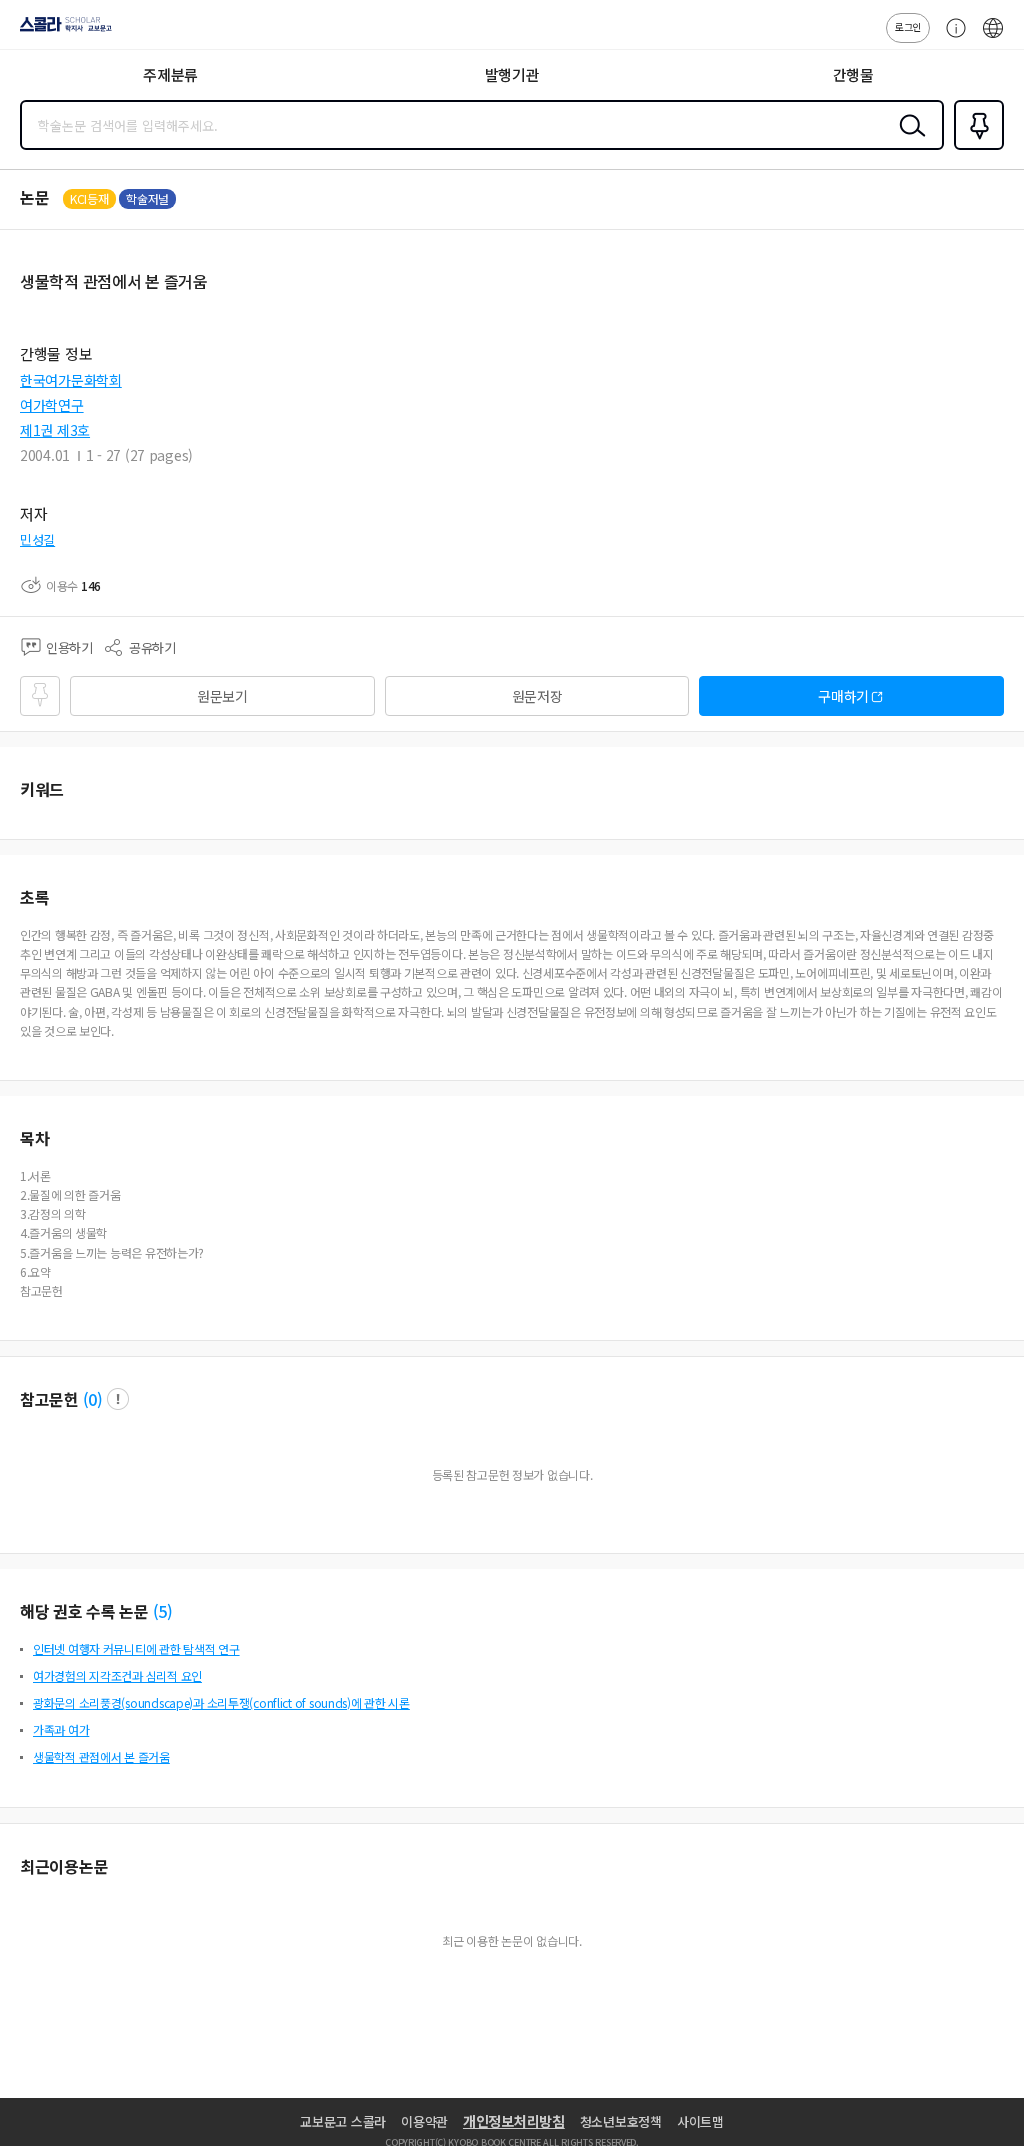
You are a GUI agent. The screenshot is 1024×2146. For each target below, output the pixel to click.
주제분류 (170, 74)
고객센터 (951, 38)
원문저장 (537, 696)
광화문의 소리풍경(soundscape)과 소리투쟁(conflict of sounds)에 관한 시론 (221, 1702)
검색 (908, 141)
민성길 (37, 539)
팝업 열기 (118, 1399)
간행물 (853, 74)
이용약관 (424, 2121)
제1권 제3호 (55, 430)
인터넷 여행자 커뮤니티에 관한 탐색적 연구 (136, 1648)
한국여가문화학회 (71, 380)
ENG (993, 38)
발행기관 (512, 74)
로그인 (908, 26)
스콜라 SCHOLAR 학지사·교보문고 (62, 31)
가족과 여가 (61, 1729)
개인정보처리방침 (514, 2121)
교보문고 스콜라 (343, 2121)
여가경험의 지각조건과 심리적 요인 (117, 1675)
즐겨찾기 (975, 148)
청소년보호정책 (621, 2121)
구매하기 (843, 696)
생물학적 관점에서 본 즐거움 (101, 1756)
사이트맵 (700, 2121)
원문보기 (222, 696)
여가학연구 (52, 405)
